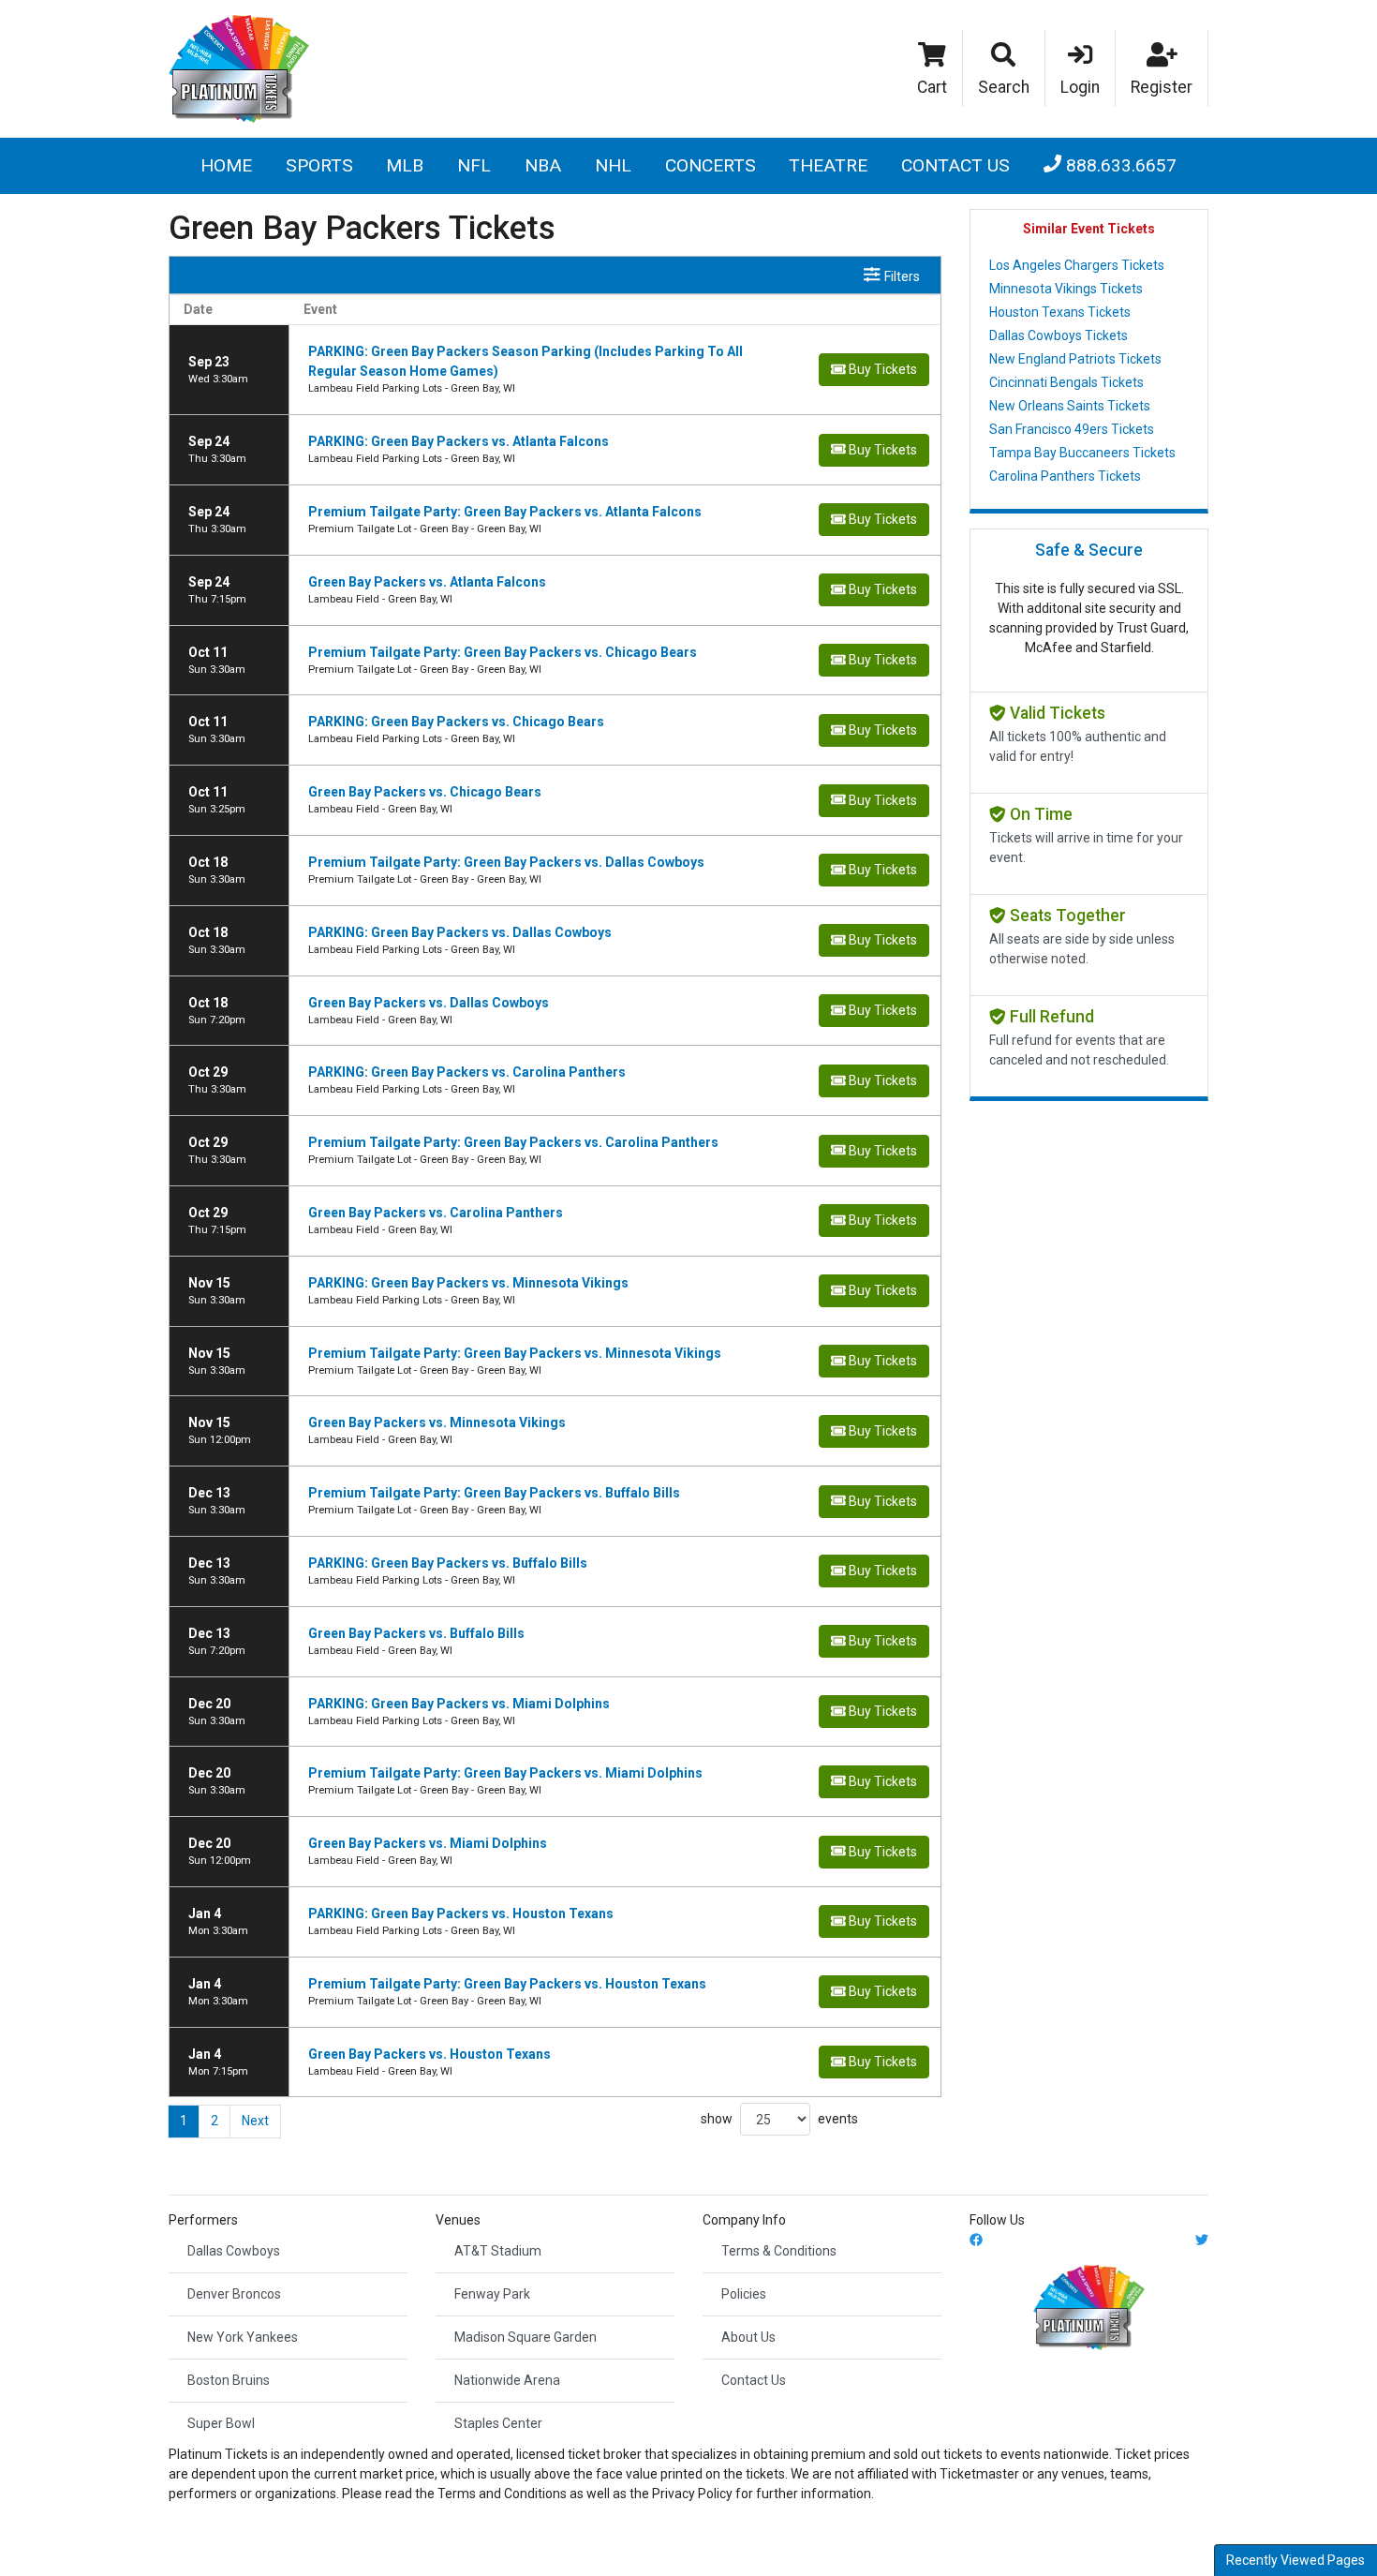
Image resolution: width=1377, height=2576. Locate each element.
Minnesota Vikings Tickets (1066, 289)
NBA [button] (543, 165)
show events (779, 2119)
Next (255, 2121)
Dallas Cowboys (234, 2251)
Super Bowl (221, 2423)
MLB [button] (405, 165)
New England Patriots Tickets (1075, 359)
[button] (1004, 68)
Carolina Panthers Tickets (1065, 476)
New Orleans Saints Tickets (1070, 406)
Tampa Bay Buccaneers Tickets (1082, 453)
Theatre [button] (828, 165)
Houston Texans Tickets (1060, 312)
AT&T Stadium (498, 2251)
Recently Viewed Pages (1296, 2560)
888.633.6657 (1119, 165)
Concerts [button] (711, 165)
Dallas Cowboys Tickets (1059, 335)
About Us (748, 2337)
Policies (744, 2294)
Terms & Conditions (779, 2251)
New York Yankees (243, 2337)
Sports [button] (319, 165)
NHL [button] (613, 165)
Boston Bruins (229, 2380)
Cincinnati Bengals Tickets (1066, 382)
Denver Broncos (234, 2294)
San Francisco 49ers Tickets (1072, 429)
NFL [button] (474, 165)
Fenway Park (492, 2294)
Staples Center (498, 2423)
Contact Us (955, 165)
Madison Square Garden (526, 2337)
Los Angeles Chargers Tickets (1077, 265)
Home (226, 165)
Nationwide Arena (507, 2380)
